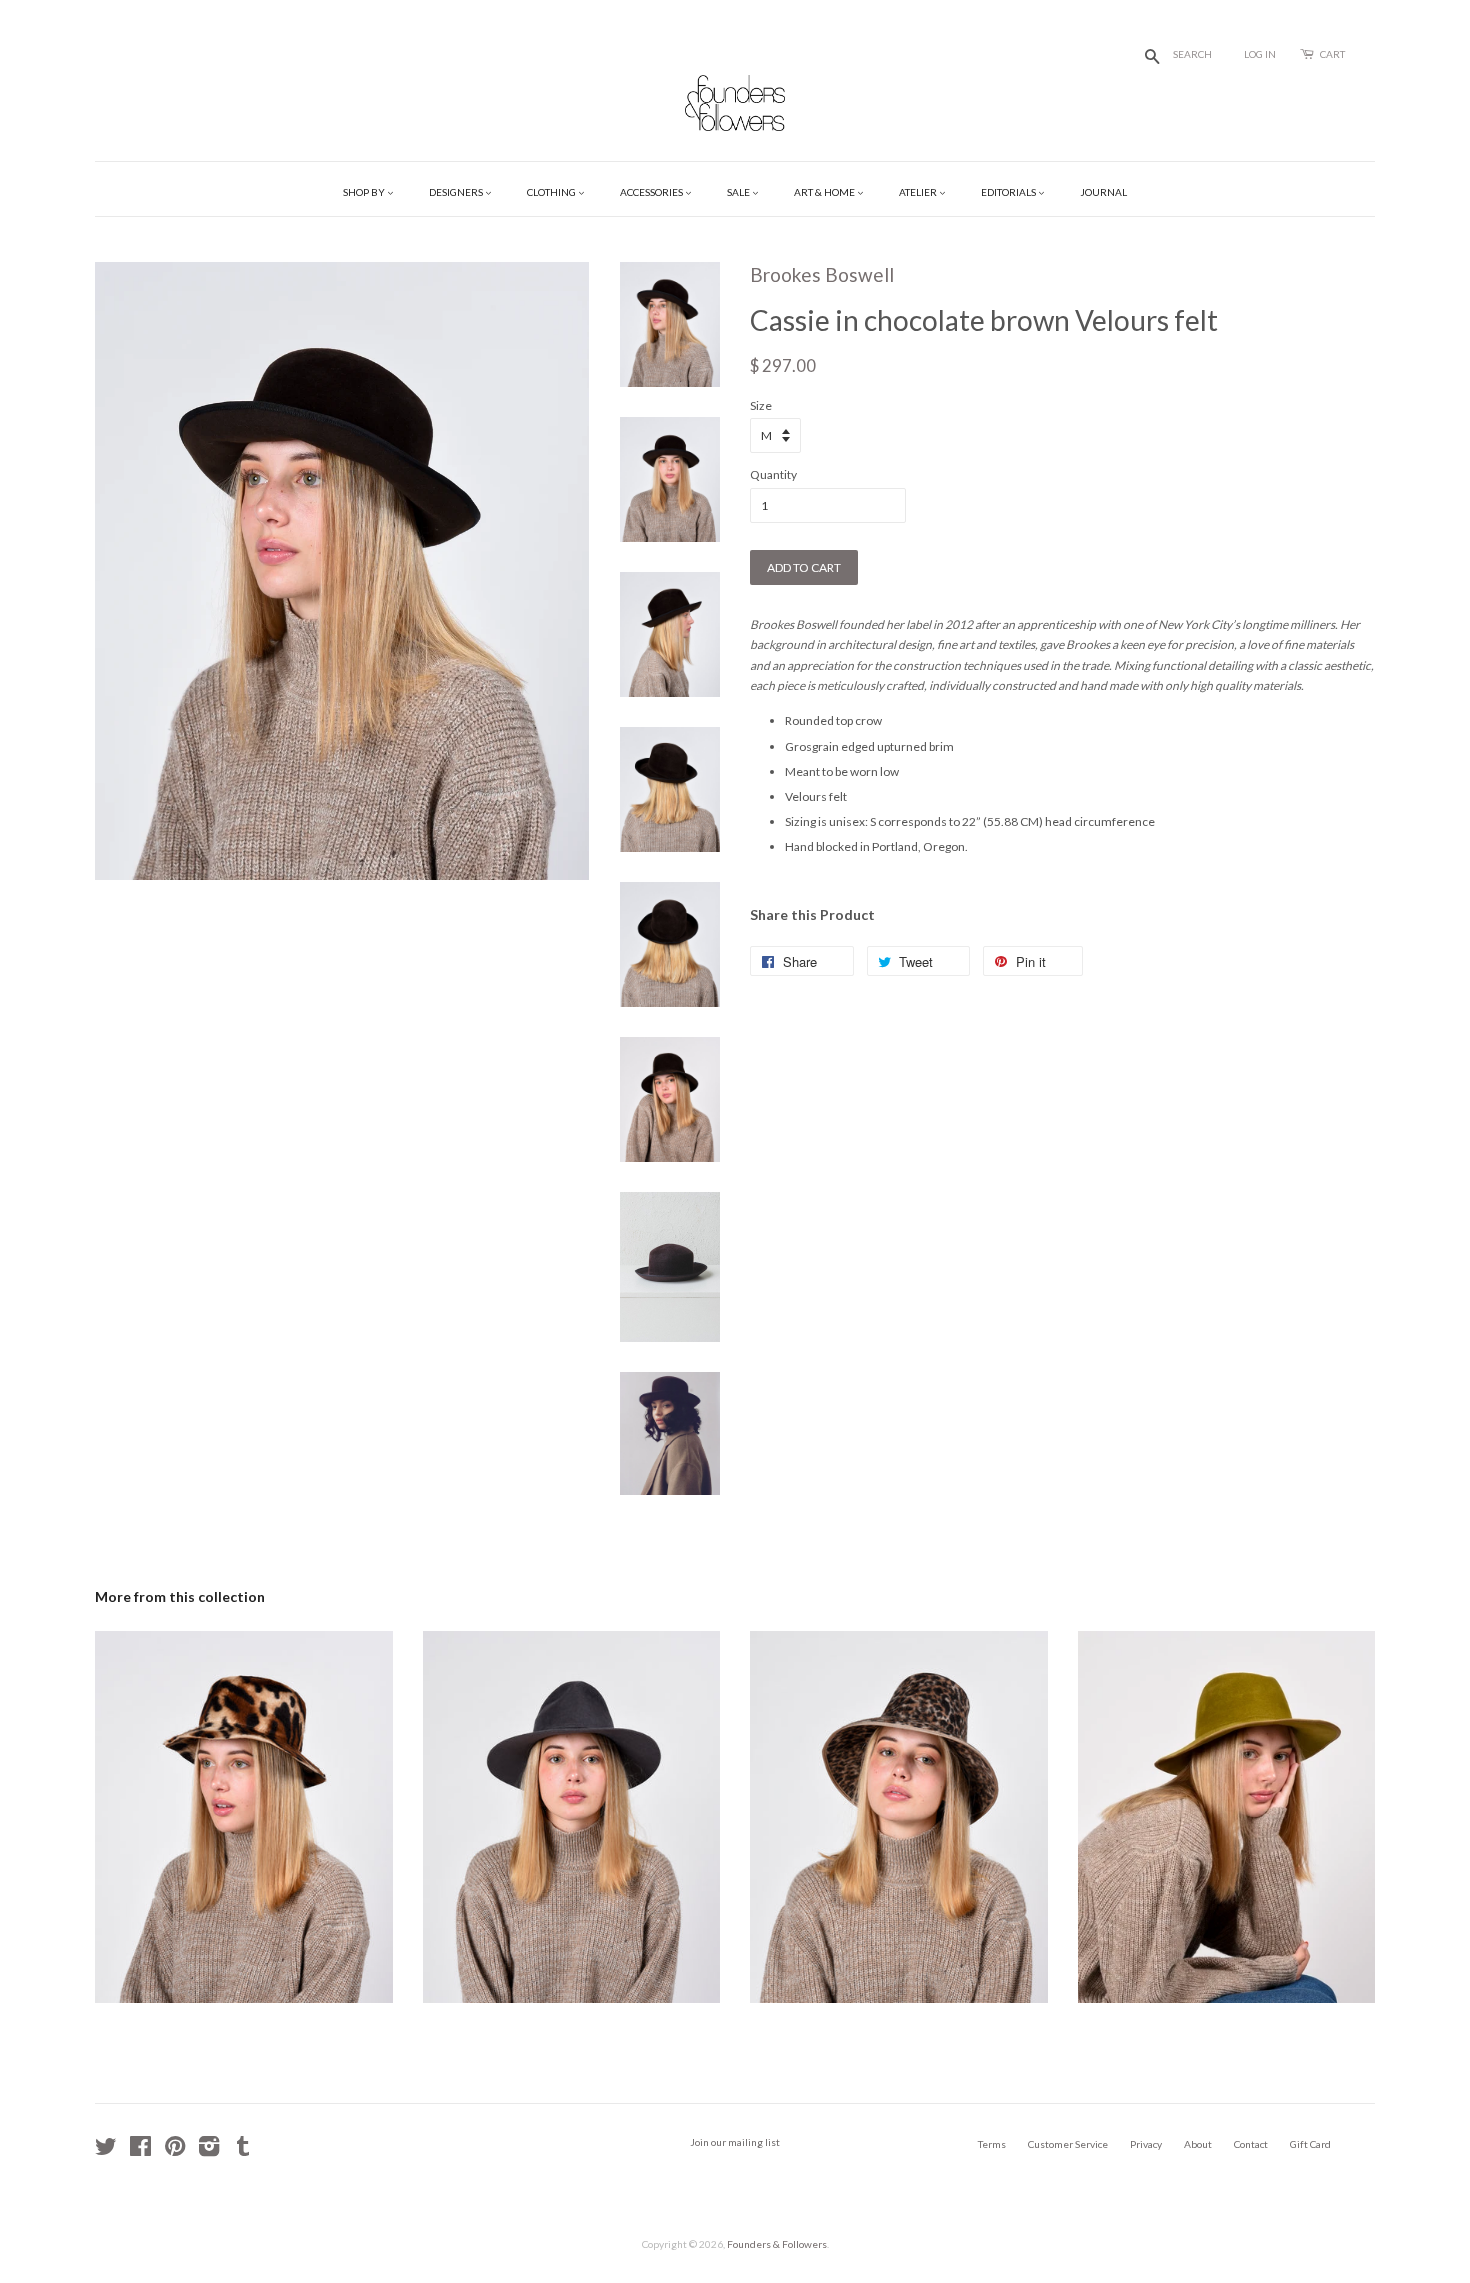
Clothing (552, 192)
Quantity (773, 474)
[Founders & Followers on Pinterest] (175, 2151)
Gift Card (1310, 2144)
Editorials (1009, 192)
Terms (992, 2144)
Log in (1260, 54)
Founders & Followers (777, 2244)
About (1198, 2144)
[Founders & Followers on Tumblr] (243, 2151)
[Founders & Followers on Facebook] (140, 2151)
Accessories (652, 192)
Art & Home (825, 192)
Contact (1251, 2144)
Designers (457, 192)
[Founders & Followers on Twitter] (106, 2151)
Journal (1103, 192)
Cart (1332, 54)
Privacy (1146, 2144)
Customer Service (1068, 2144)
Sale (739, 192)
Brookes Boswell (822, 274)
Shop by (365, 192)
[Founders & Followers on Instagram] (209, 2151)
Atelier (919, 192)
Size (761, 405)
